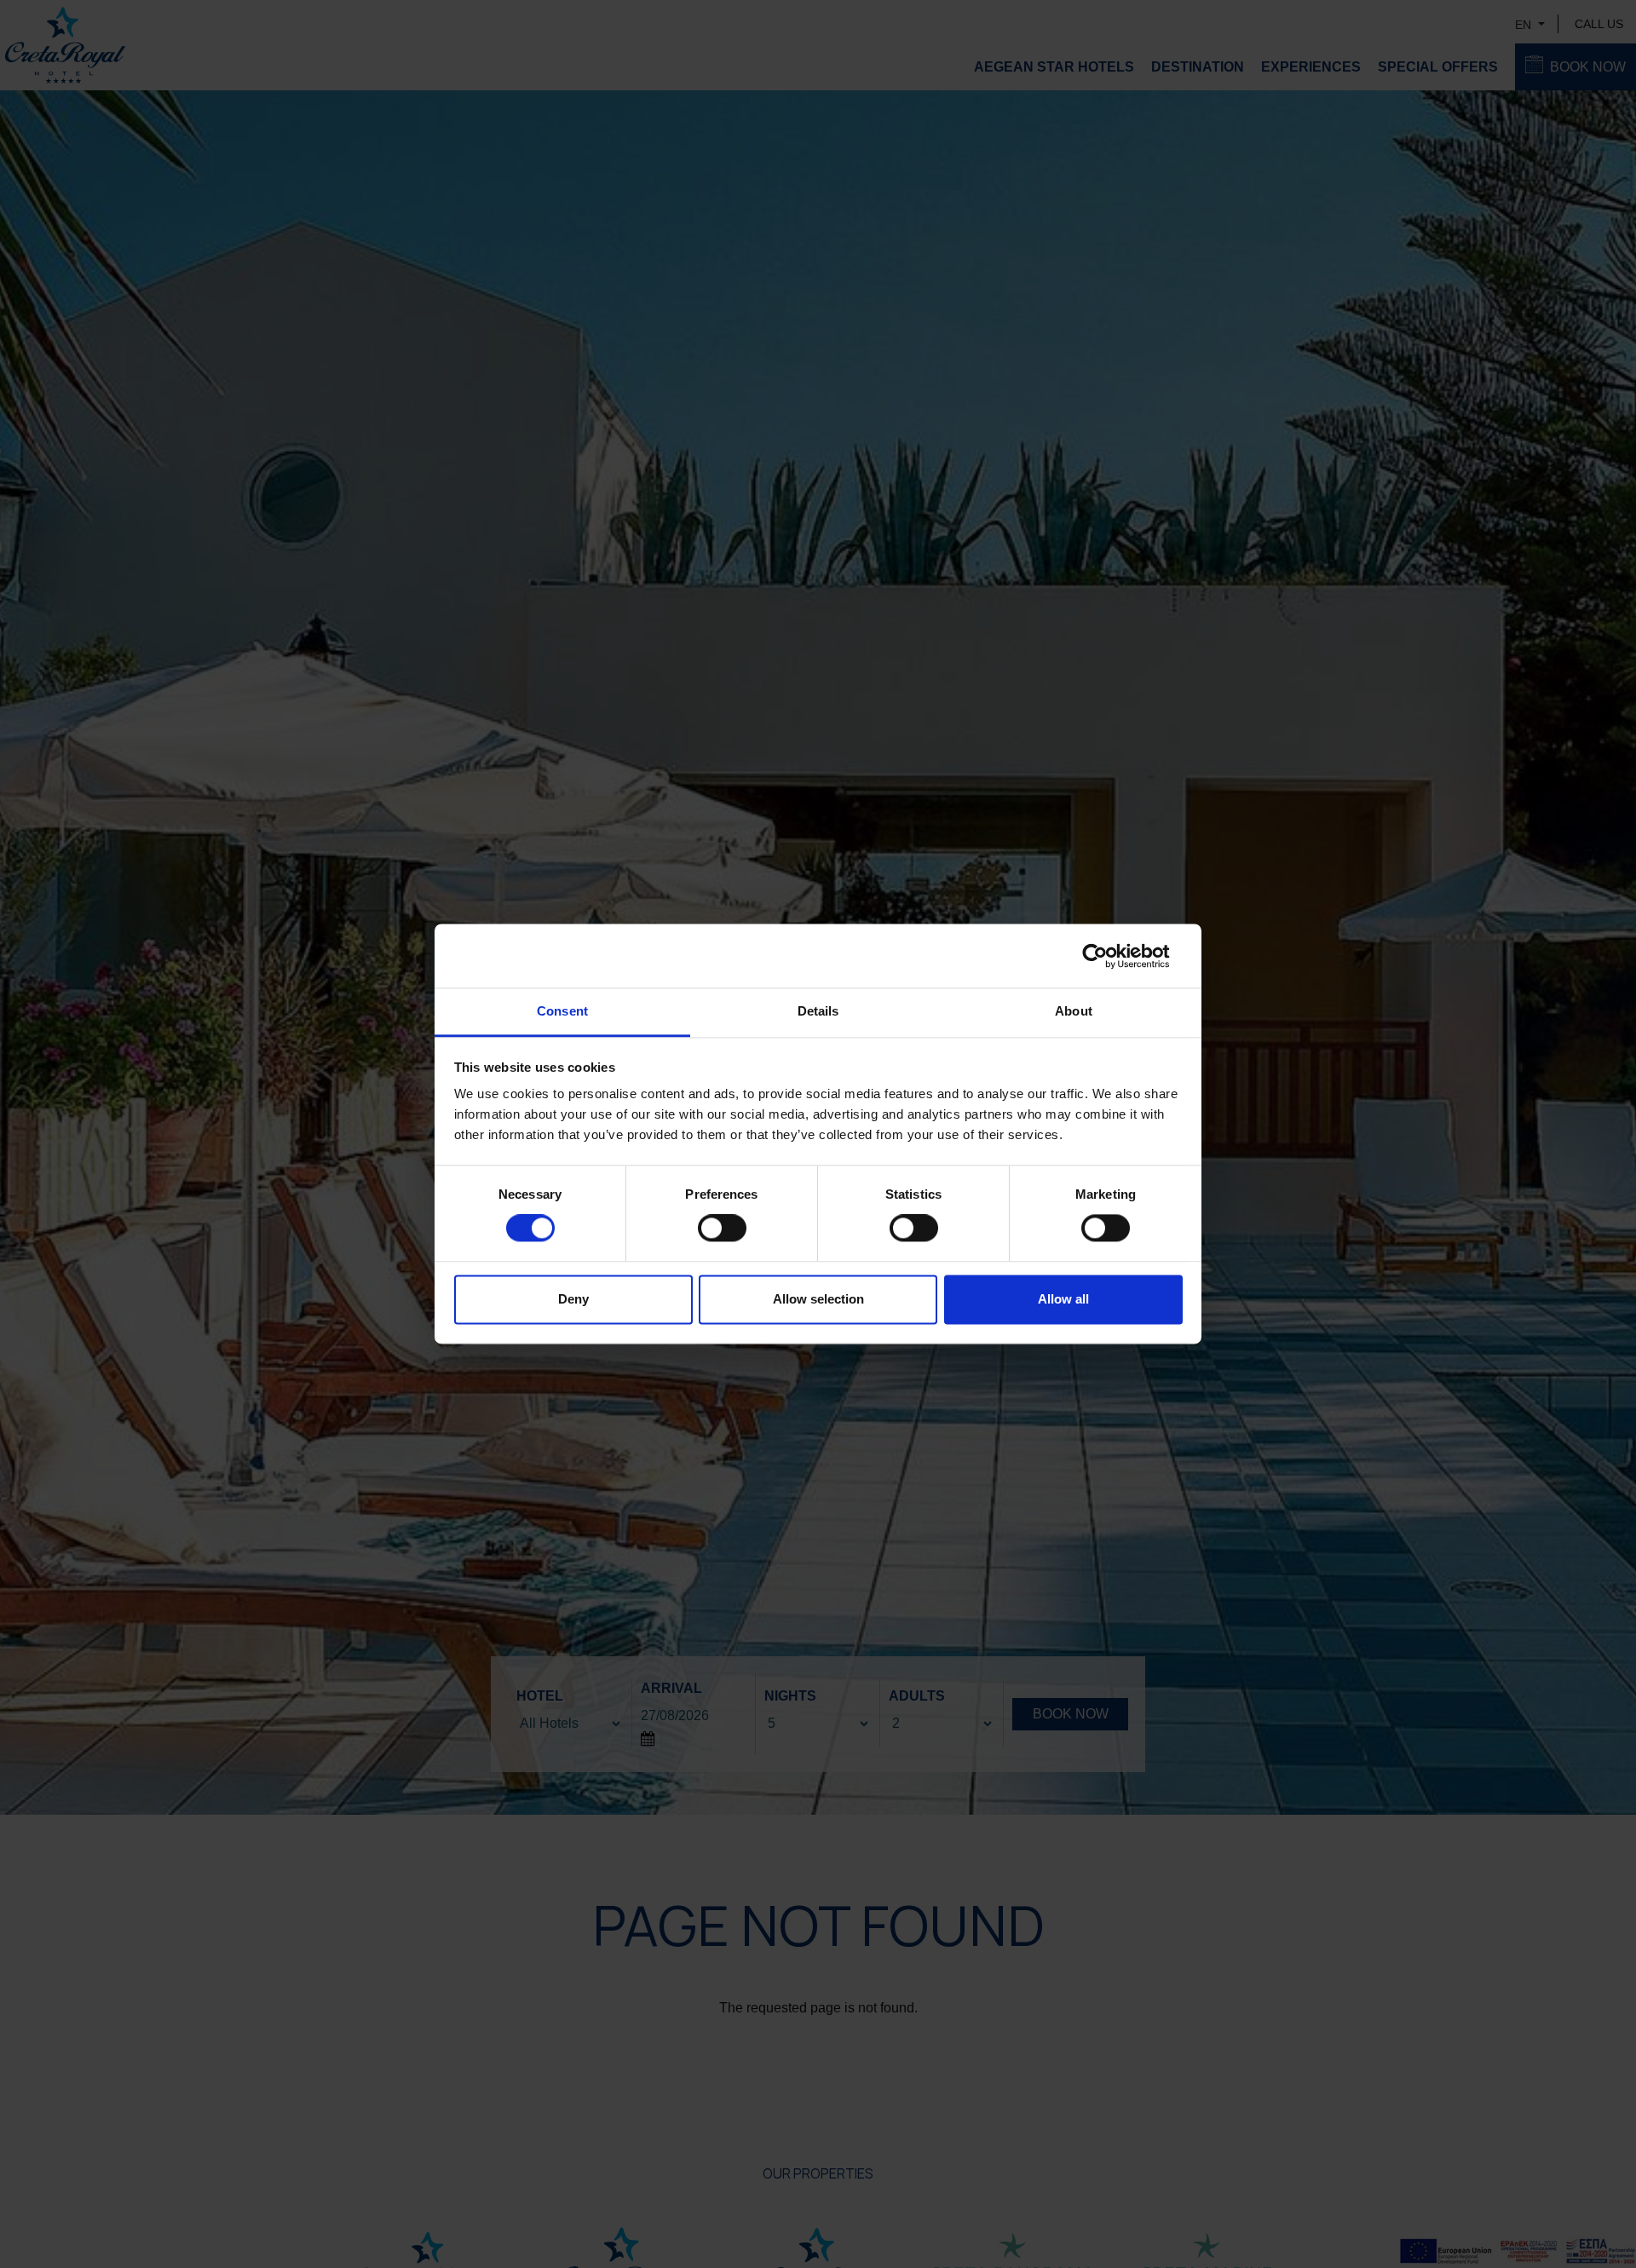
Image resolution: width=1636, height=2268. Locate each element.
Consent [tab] (562, 1011)
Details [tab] (818, 1011)
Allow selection (818, 1299)
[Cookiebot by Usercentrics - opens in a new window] (1108, 956)
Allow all (1063, 1299)
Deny (573, 1299)
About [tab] (1074, 1011)
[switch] (722, 1229)
